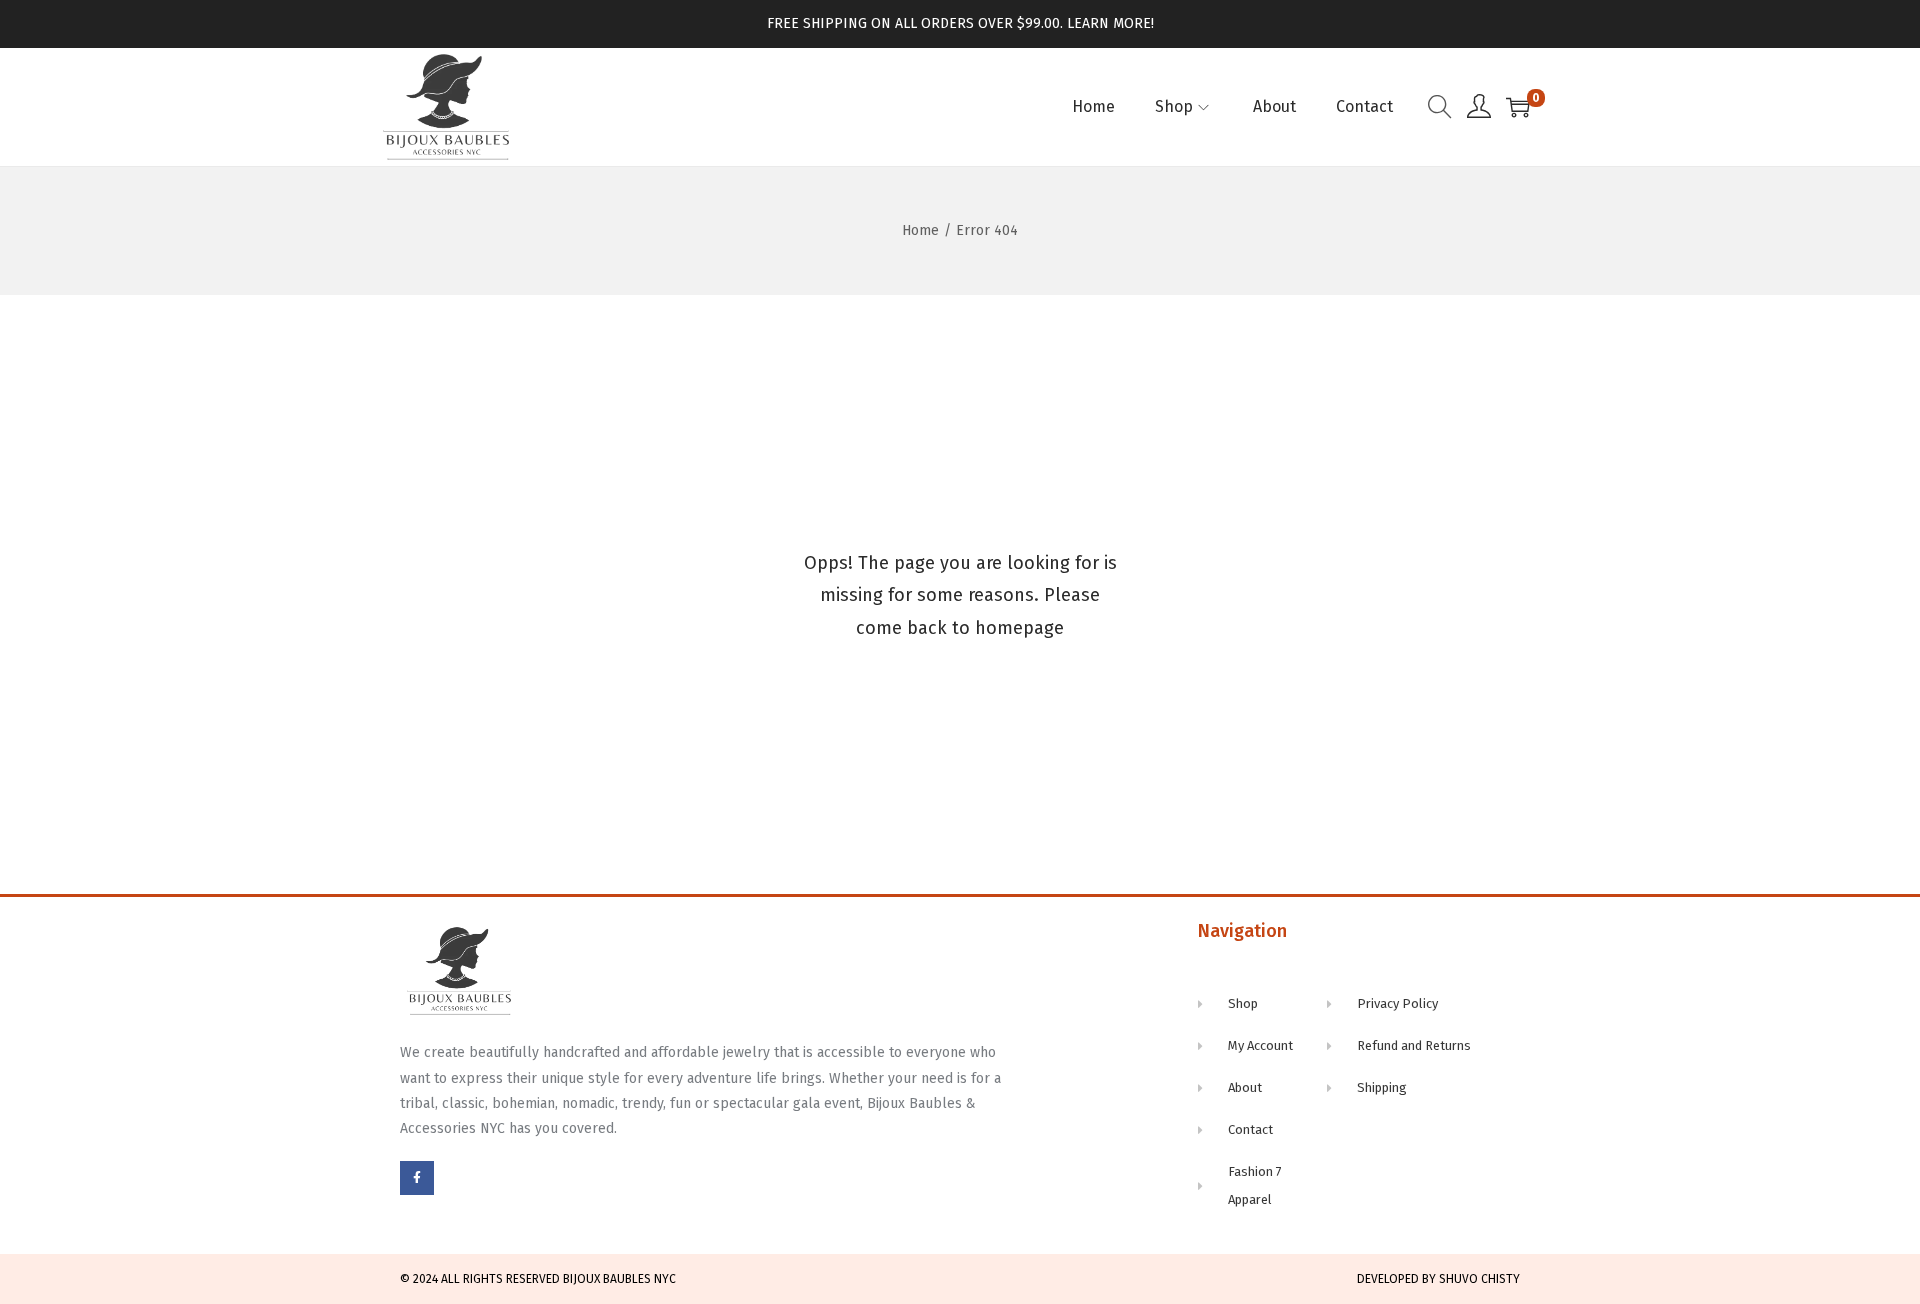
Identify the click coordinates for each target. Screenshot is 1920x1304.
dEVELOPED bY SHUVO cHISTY (1438, 1279)
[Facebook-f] (417, 1178)
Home (920, 230)
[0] (1518, 107)
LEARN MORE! (1110, 23)
